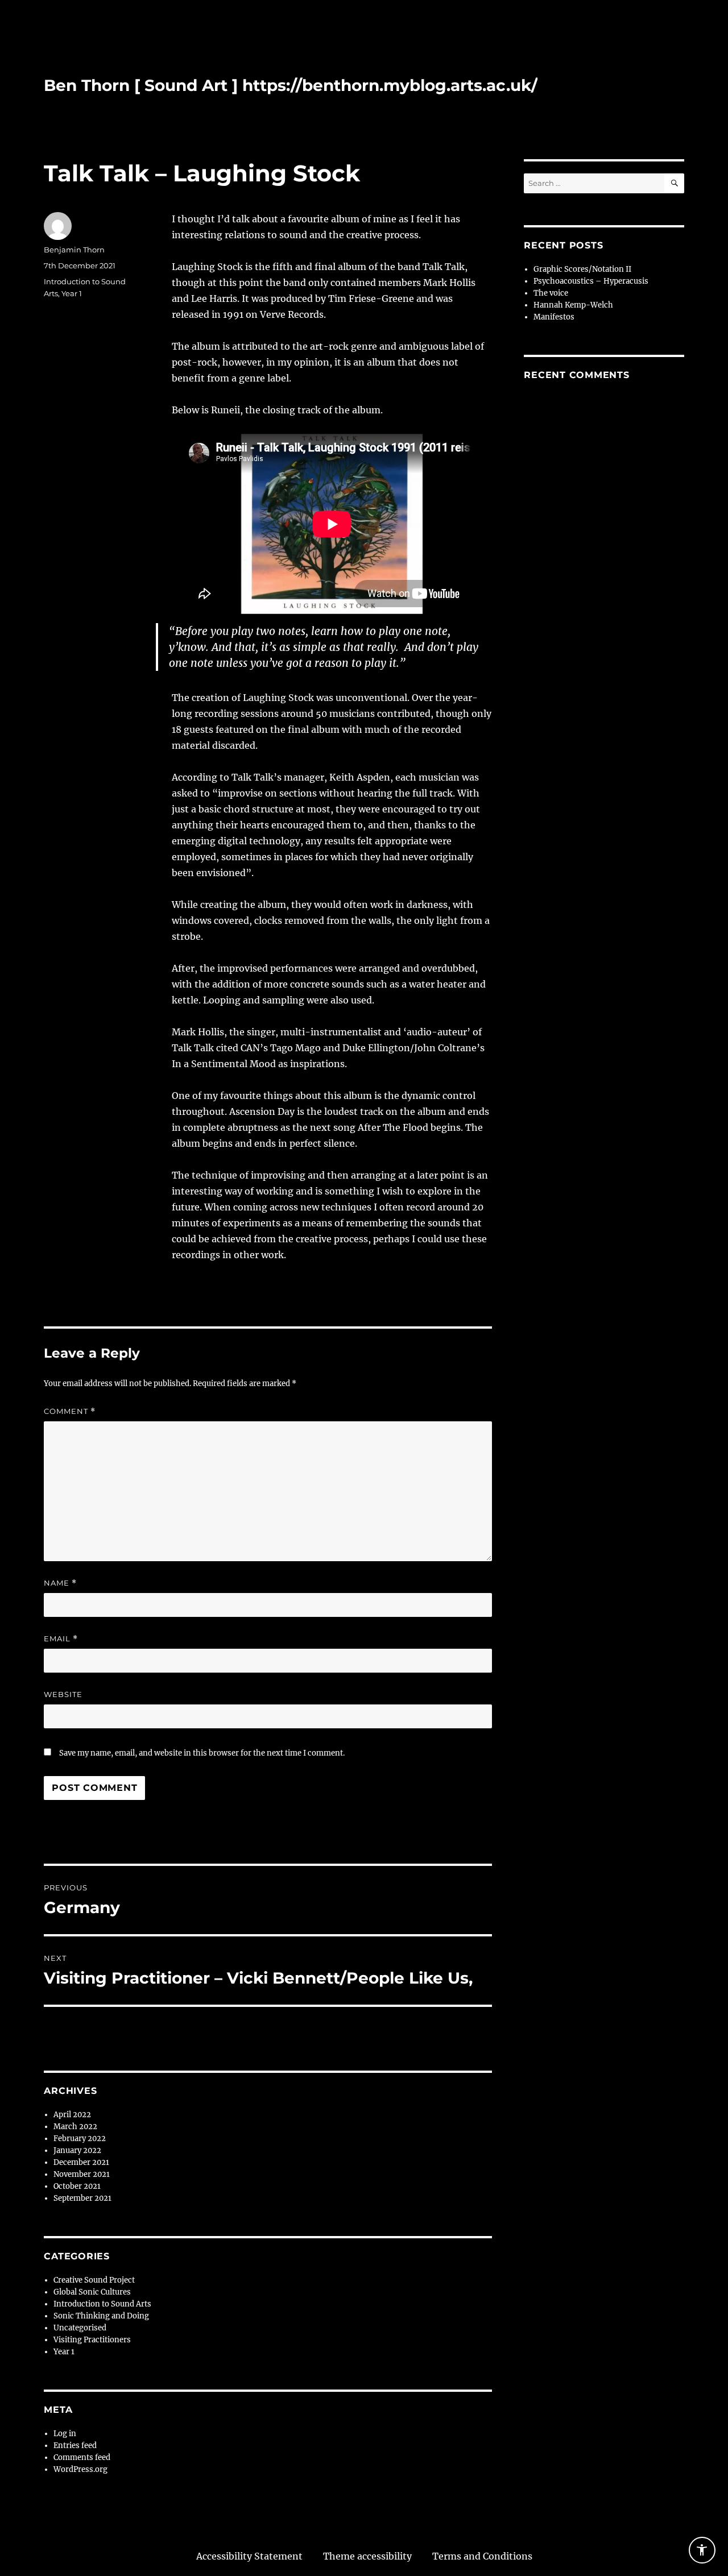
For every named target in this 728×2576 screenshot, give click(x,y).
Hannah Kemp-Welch (573, 305)
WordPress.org (80, 2469)
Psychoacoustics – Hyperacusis (591, 281)
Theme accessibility (367, 2556)
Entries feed (75, 2446)
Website (63, 1694)
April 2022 (72, 2115)
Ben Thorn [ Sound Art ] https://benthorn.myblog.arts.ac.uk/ (291, 85)
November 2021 (82, 2174)
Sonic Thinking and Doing (101, 2316)
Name (60, 1583)
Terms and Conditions (482, 2556)
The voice (551, 293)
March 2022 (75, 2127)
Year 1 (72, 293)
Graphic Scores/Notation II (582, 269)
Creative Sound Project (94, 2280)
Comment (70, 1411)
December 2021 (81, 2162)
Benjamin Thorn (74, 250)
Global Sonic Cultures (92, 2292)
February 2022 (80, 2139)
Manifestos (554, 317)
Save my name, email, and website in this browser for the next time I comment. (202, 1753)
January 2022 (77, 2150)
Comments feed (82, 2457)
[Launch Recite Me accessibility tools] (702, 2550)
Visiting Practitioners (92, 2340)
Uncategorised (80, 2328)
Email (61, 1639)
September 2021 (82, 2198)
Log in (65, 2434)
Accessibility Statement (249, 2556)
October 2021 (77, 2186)
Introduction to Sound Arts (102, 2304)
